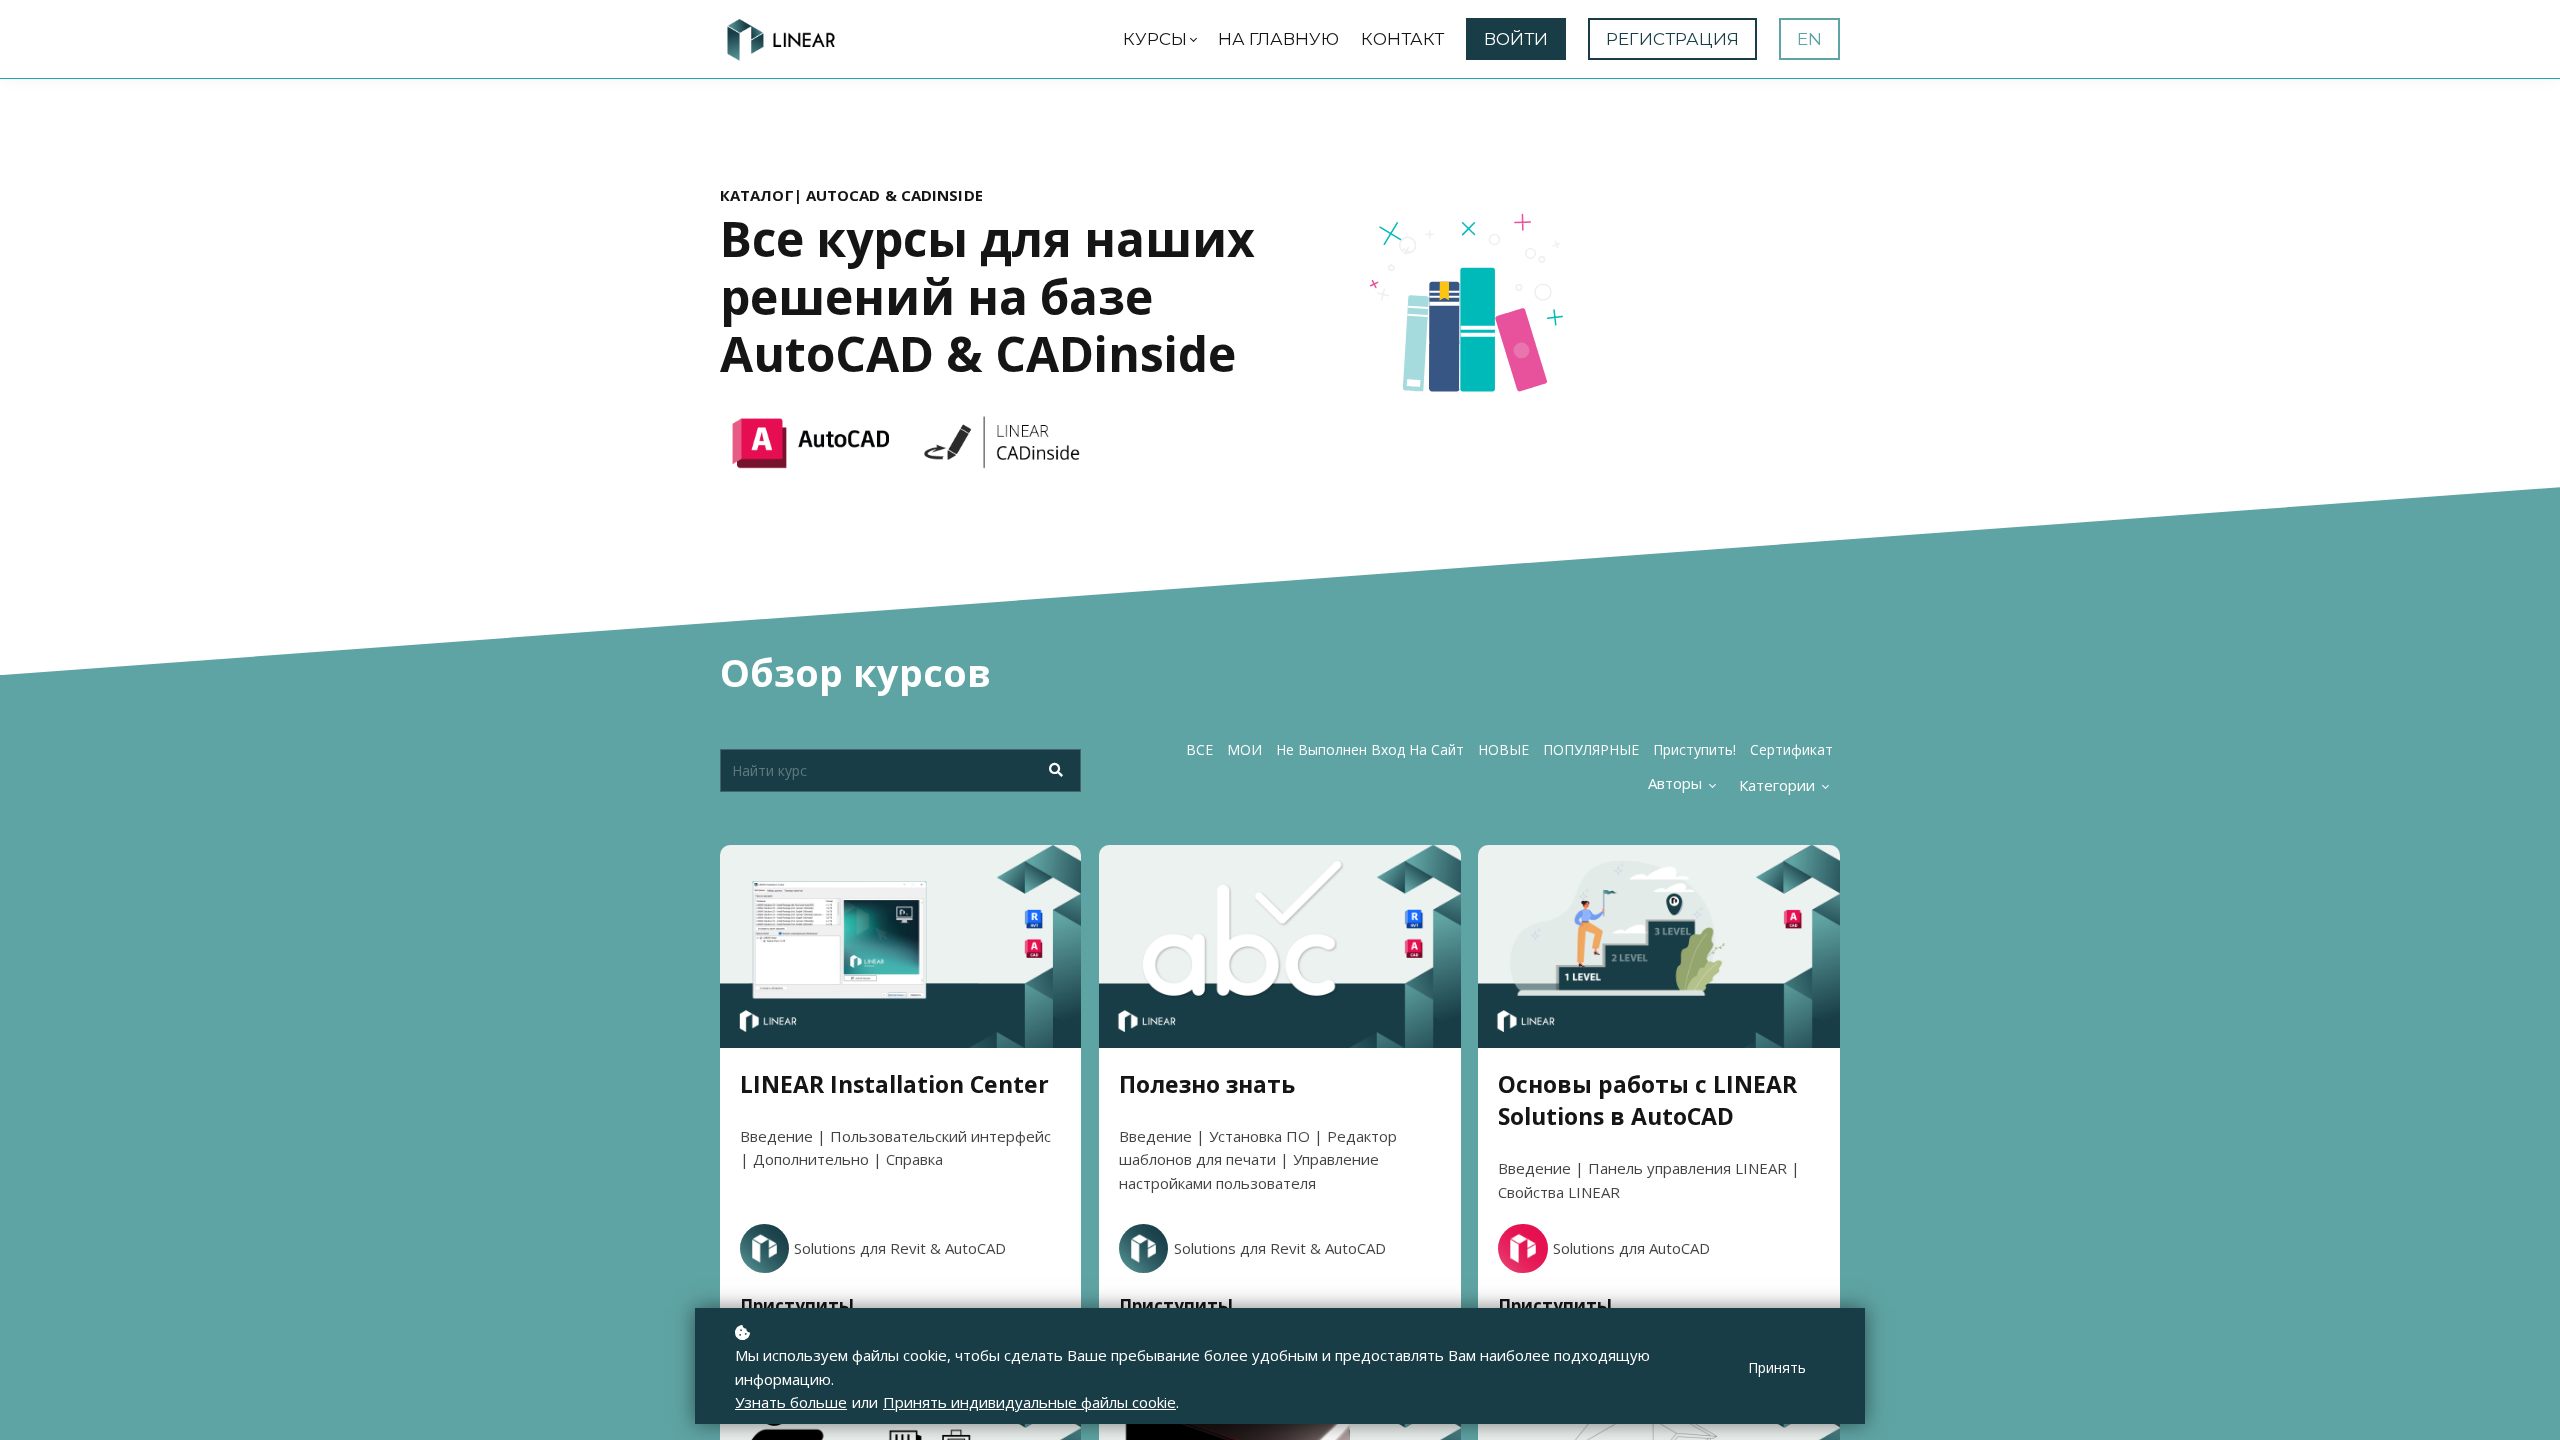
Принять (1777, 1367)
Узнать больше (791, 1402)
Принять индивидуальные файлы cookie (1029, 1402)
